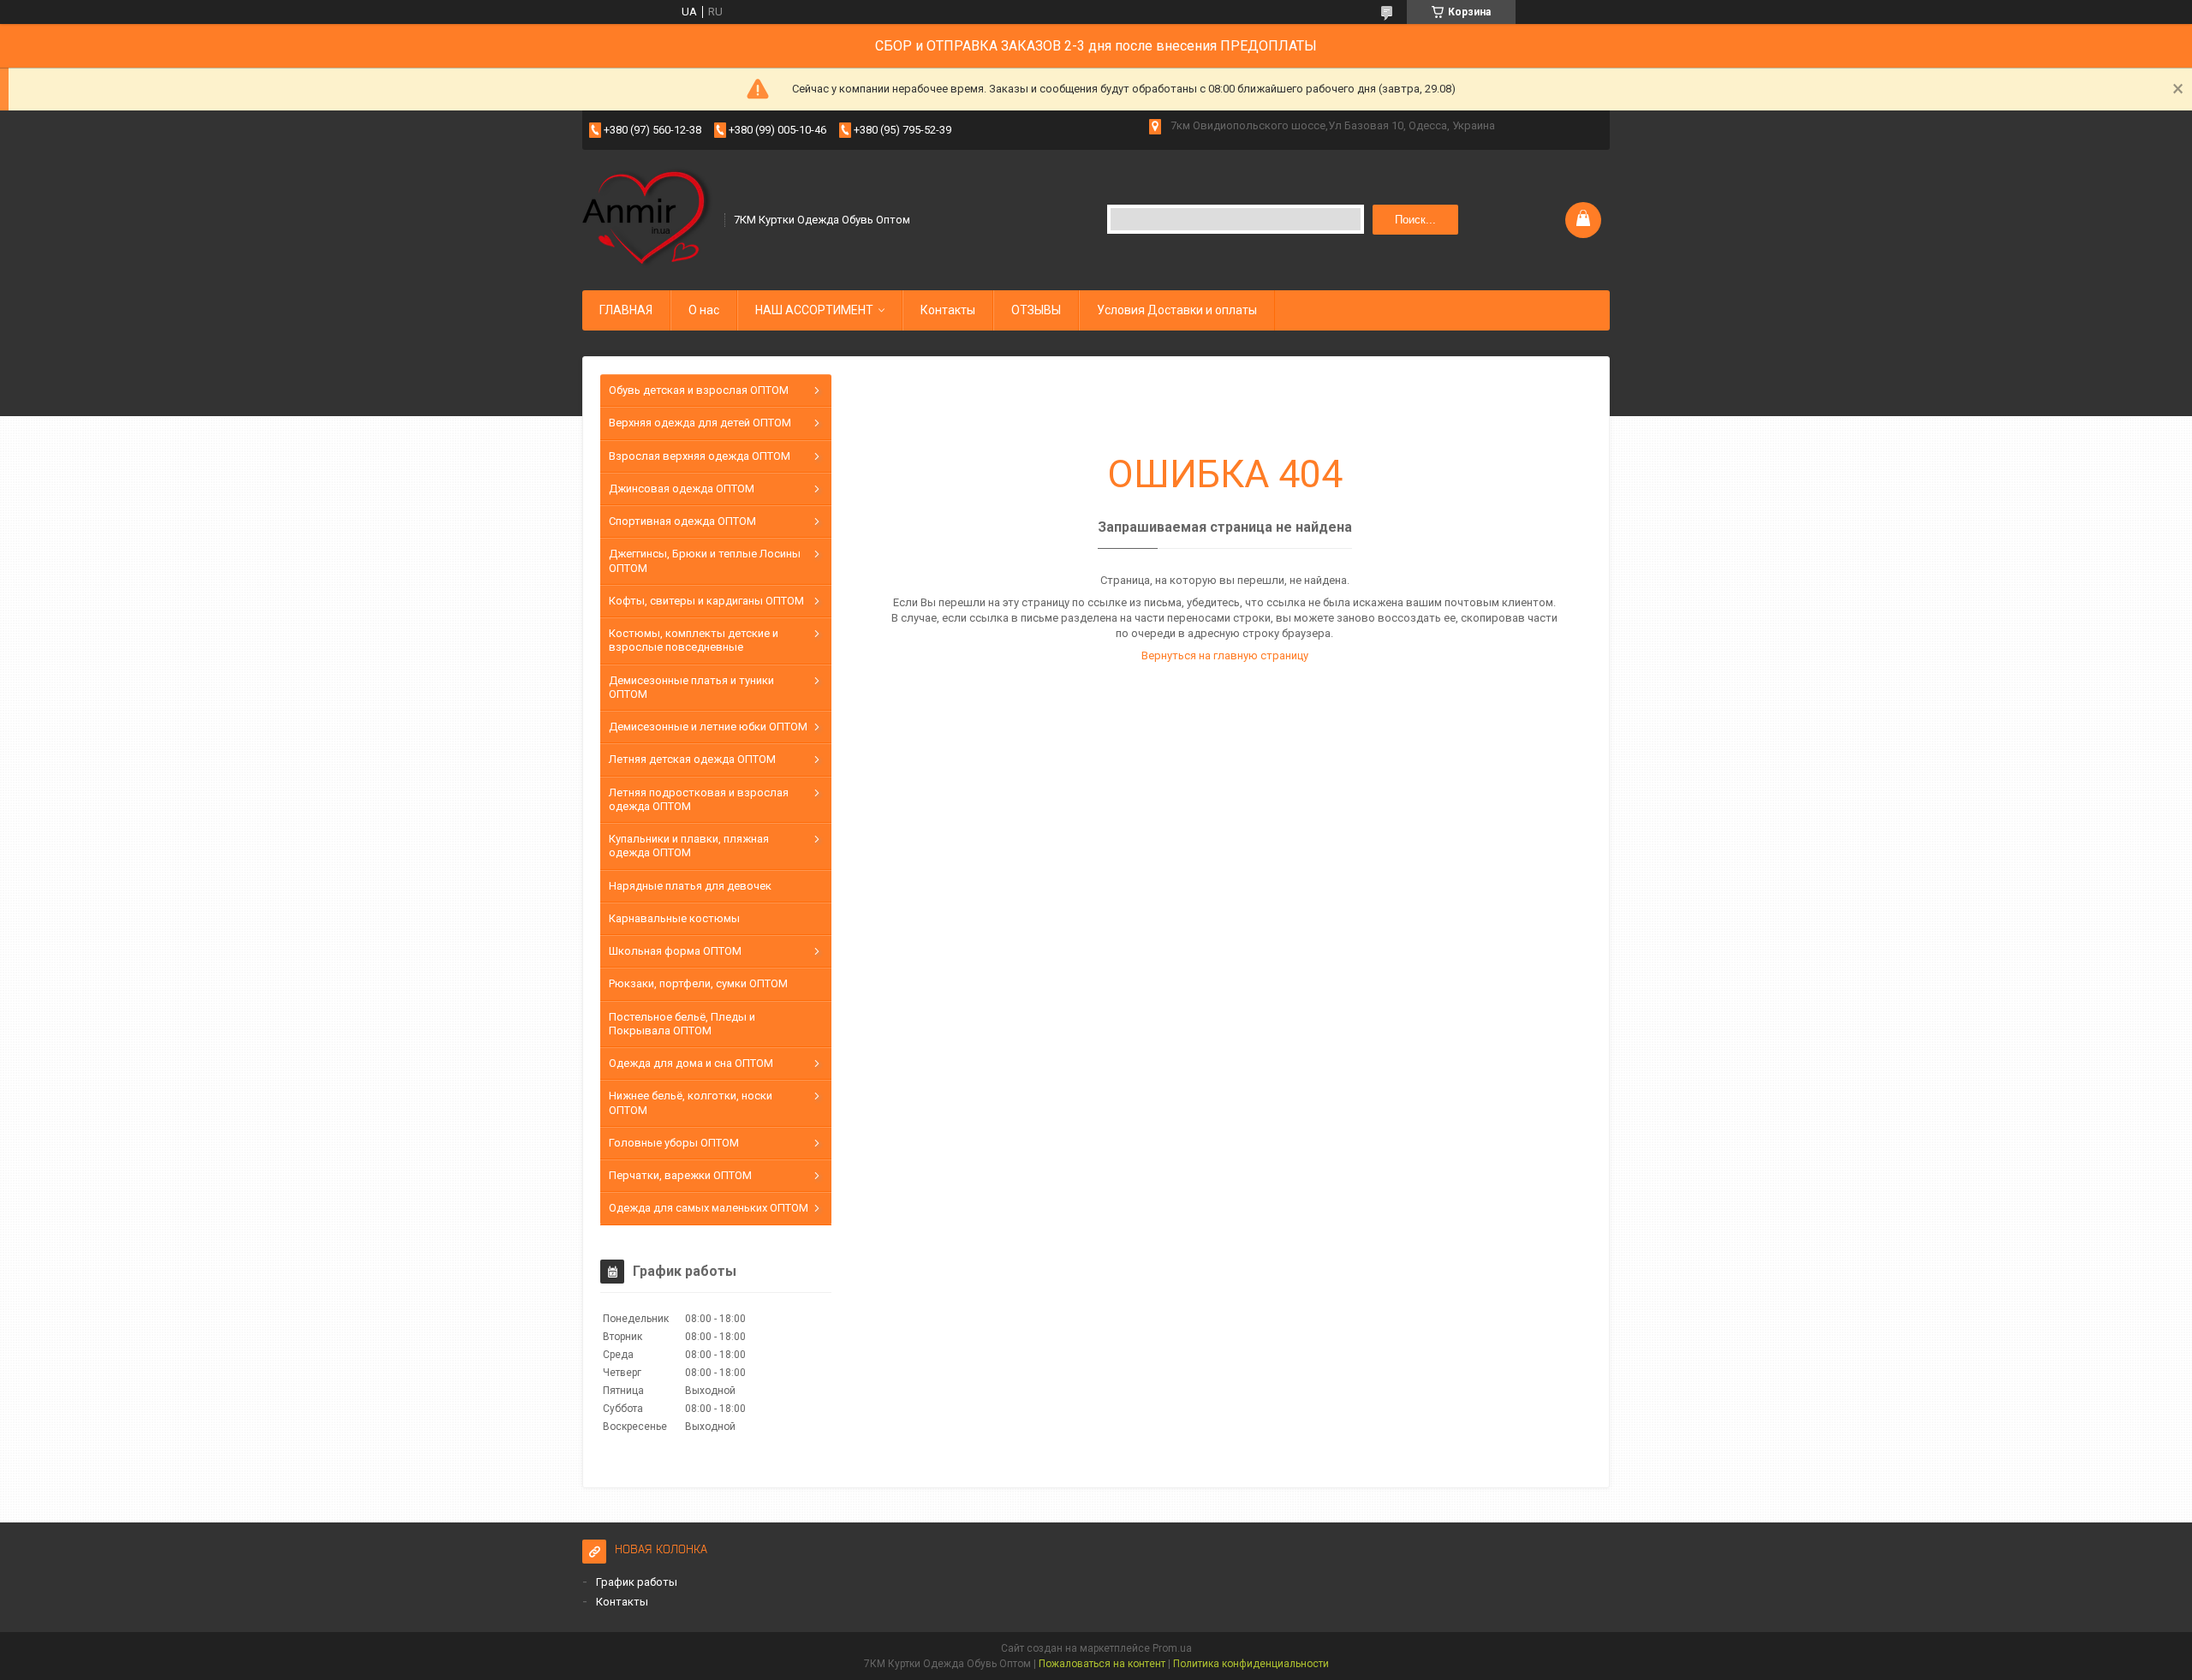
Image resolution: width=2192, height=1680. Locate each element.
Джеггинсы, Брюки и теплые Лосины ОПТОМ (705, 560)
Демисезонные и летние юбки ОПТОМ (708, 727)
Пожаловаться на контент (1102, 1664)
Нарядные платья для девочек (690, 886)
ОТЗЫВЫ (1036, 310)
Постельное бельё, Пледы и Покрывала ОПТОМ (682, 1024)
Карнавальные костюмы (674, 918)
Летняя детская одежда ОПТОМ (692, 759)
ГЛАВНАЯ (626, 310)
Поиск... (1415, 220)
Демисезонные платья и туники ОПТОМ (691, 687)
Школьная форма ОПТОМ (675, 951)
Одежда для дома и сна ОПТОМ (691, 1063)
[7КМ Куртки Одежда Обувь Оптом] (648, 218)
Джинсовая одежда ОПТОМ (682, 489)
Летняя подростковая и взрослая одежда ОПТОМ (699, 799)
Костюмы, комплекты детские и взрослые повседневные (694, 640)
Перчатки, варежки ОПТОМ (680, 1175)
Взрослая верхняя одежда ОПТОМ (700, 456)
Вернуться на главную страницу (1225, 655)
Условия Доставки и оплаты (1177, 310)
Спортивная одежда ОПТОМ (682, 521)
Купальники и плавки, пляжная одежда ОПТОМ (689, 846)
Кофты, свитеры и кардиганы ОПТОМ (706, 601)
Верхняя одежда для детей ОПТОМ (700, 423)
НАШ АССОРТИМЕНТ (814, 310)
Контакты (948, 310)
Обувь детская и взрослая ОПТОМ (699, 390)
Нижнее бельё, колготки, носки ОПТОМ (691, 1102)
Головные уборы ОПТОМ (674, 1143)
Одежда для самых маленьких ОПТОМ (709, 1208)
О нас (704, 310)
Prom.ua (1172, 1648)
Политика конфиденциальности (1251, 1664)
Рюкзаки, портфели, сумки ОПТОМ (698, 983)
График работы (637, 1582)
